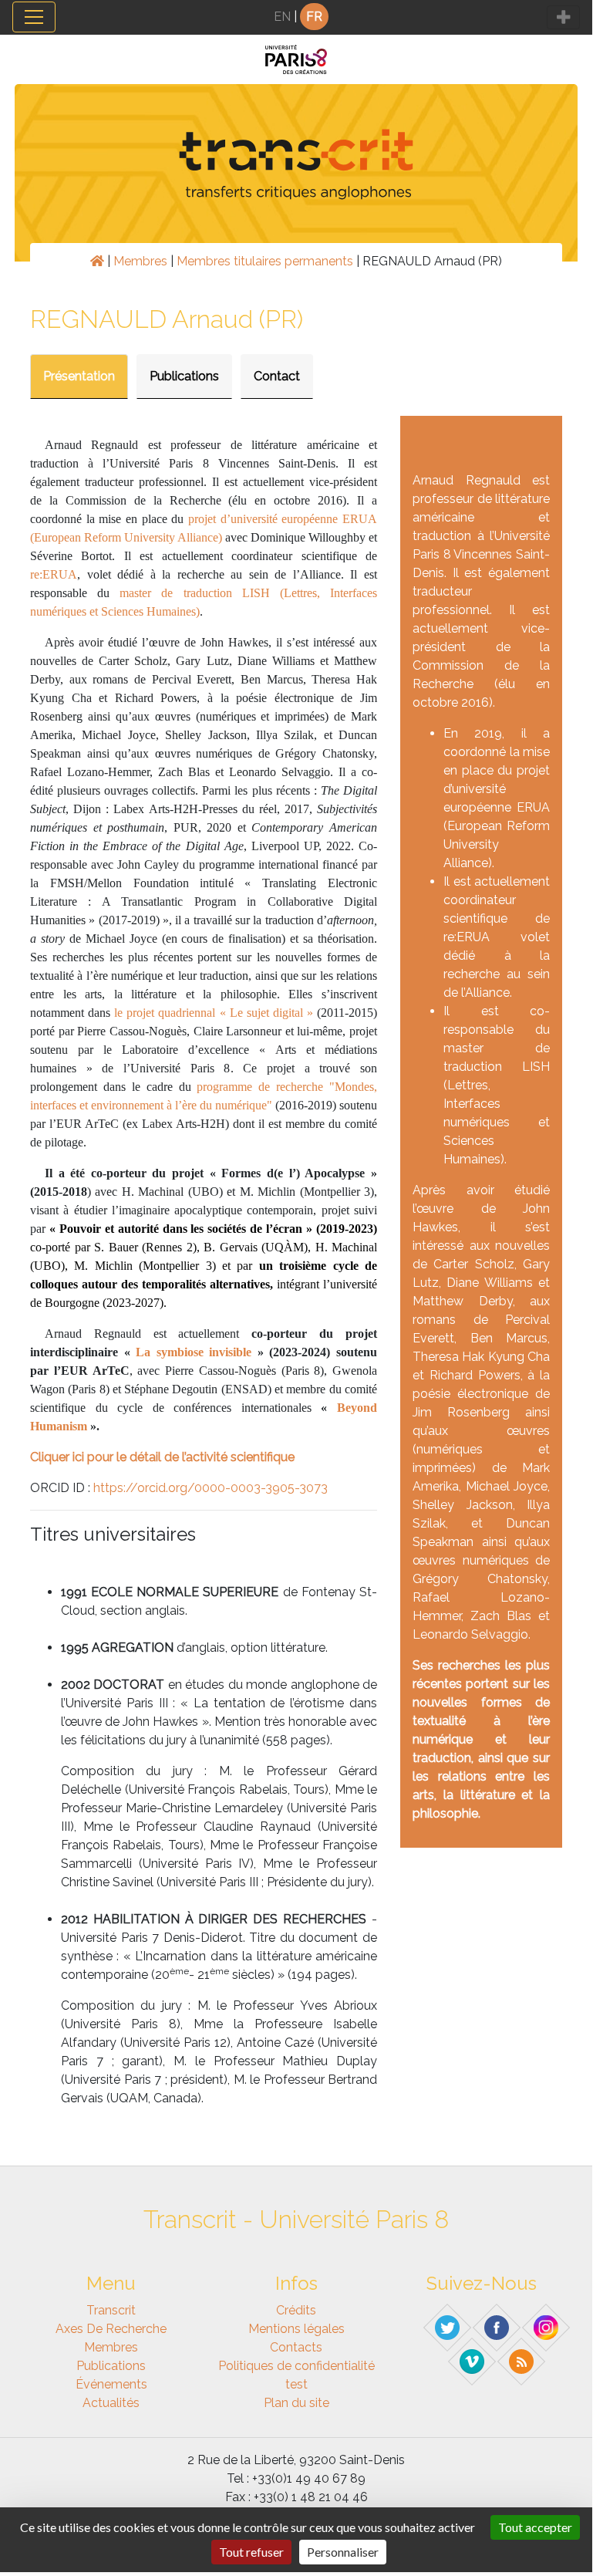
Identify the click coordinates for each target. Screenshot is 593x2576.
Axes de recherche (111, 2329)
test (296, 2384)
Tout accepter (535, 2527)
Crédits (296, 2310)
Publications (184, 376)
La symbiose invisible (194, 1352)
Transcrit (111, 2310)
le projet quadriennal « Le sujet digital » (214, 1013)
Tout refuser (251, 2552)
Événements (111, 2384)
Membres (140, 261)
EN (282, 17)
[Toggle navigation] (34, 17)
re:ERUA (54, 574)
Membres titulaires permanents (265, 261)
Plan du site (296, 2403)
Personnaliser (343, 2552)
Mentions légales (296, 2329)
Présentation (79, 376)
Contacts (296, 2347)
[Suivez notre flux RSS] (522, 2361)
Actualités (111, 2403)
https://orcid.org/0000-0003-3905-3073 (211, 1488)
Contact (277, 376)
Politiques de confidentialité (296, 2366)
